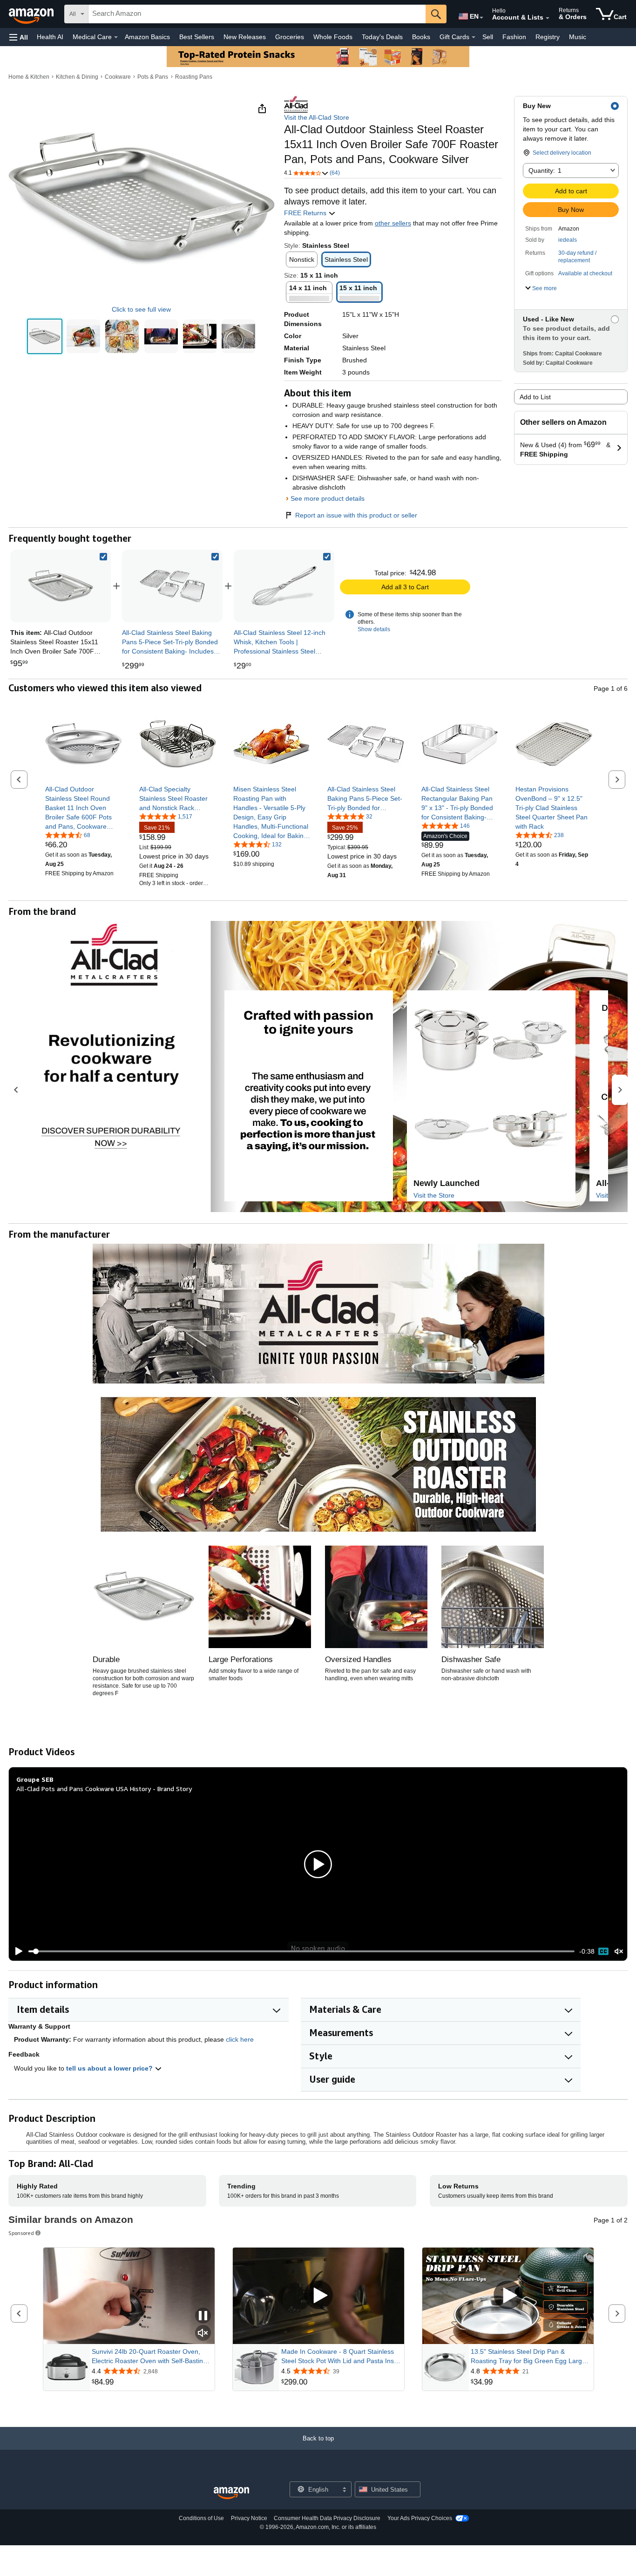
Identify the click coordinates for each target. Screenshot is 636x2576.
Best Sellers (197, 37)
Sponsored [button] (21, 2233)
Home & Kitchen (29, 77)
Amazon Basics (147, 37)
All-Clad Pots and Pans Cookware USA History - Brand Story (104, 1789)
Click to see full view (141, 309)
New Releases (245, 37)
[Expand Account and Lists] (548, 18)
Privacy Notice (249, 2518)
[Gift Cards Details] (474, 37)
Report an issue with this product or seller (356, 515)
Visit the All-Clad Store (317, 117)
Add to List (535, 397)
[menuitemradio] (603, 1951)
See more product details (328, 498)
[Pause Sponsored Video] (203, 2316)
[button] (19, 37)
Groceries (290, 37)
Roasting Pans (194, 77)
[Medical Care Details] (116, 37)
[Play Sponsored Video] (318, 2296)
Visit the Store (434, 1195)
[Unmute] (619, 1952)
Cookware (118, 77)
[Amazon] (32, 14)
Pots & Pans (153, 77)
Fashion (514, 37)
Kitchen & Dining (77, 77)
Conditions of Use (201, 2518)
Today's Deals (382, 37)
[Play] (16, 1951)
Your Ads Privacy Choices (420, 2518)
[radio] (45, 336)
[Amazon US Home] (231, 2493)
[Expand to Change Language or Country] (481, 18)
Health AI (50, 37)
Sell (488, 37)
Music (578, 37)
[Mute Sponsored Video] (203, 2334)
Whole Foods (333, 37)
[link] (172, 586)
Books (421, 37)
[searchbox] (257, 14)
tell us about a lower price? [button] (110, 2068)
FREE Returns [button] (306, 213)
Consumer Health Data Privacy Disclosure (327, 2518)
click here (240, 2039)
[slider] (301, 1951)
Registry (548, 37)
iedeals (568, 240)
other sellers (393, 223)
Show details (374, 629)
